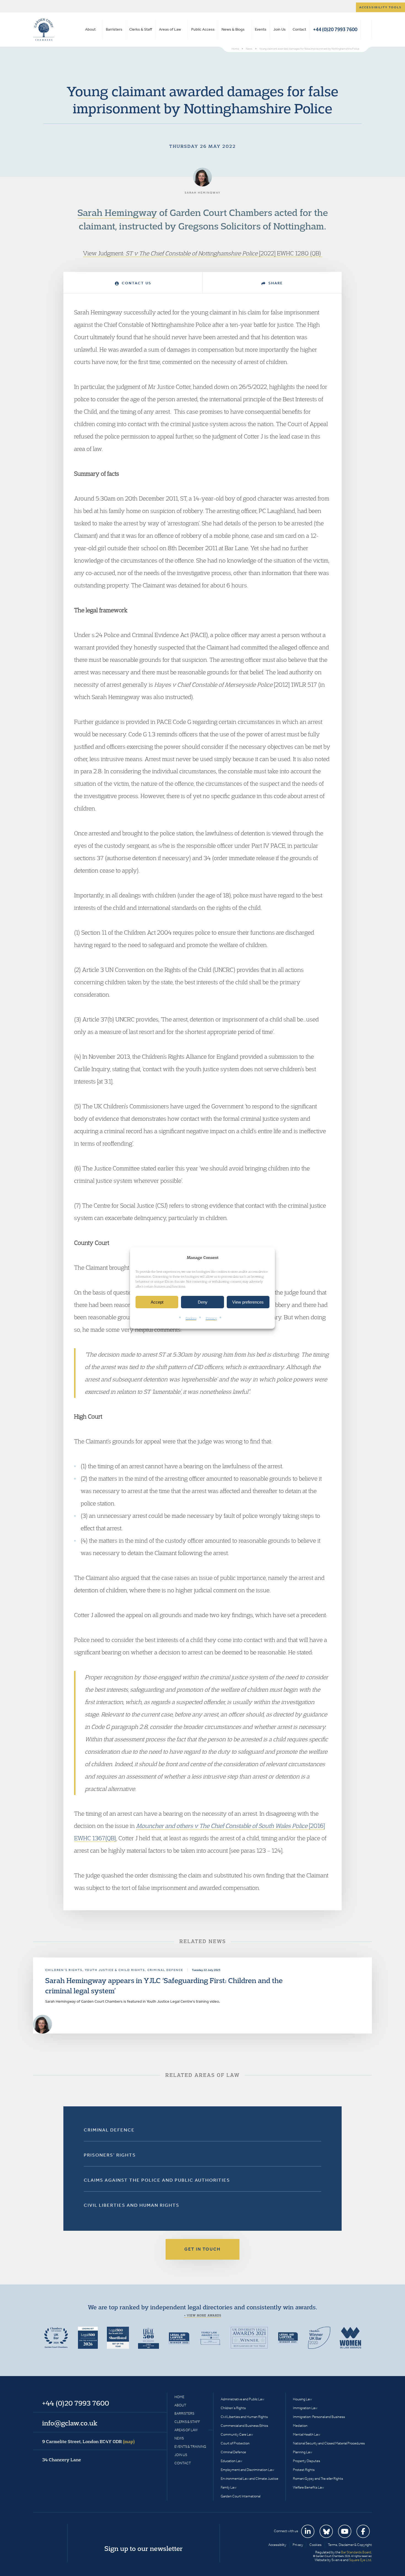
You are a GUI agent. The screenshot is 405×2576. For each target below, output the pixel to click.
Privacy (211, 1318)
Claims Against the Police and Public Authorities (157, 2180)
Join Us (280, 29)
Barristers (114, 29)
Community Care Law (237, 2434)
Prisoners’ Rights (110, 2155)
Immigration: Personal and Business (319, 2417)
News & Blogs (233, 29)
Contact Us (136, 283)
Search (366, 30)
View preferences (248, 1302)
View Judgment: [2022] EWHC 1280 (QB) (203, 253)
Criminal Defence (109, 2130)
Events (261, 29)
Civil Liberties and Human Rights (132, 2205)
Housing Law (302, 2399)
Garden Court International (241, 2496)
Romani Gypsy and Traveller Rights (318, 2479)
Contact (299, 29)
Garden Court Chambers (44, 30)
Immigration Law (305, 2408)
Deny (203, 1302)
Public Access (203, 29)
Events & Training (190, 2447)
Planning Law (303, 2452)
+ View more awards (203, 2315)
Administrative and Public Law (242, 2399)
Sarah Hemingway (117, 212)
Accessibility (277, 2545)
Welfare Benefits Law (308, 2487)
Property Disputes (307, 2461)
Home (179, 2397)
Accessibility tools (380, 7)
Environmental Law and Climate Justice (249, 2479)
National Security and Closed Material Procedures (329, 2443)
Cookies (191, 1318)
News (179, 2438)
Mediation (300, 2426)
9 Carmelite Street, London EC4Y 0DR (88, 2441)
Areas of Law (170, 29)
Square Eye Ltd (360, 2560)
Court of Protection (235, 2443)
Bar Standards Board (356, 2552)
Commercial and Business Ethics (244, 2426)
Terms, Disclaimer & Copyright (350, 2545)
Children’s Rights (233, 2408)
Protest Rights (304, 2470)
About (90, 29)
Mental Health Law (307, 2434)
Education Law (231, 2461)
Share (275, 283)
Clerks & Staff (141, 29)
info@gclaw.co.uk (70, 2423)
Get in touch (202, 2249)
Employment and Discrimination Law (247, 2470)
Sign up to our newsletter (144, 2548)
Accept (157, 1302)
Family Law (229, 2487)
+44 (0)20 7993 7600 (335, 29)
